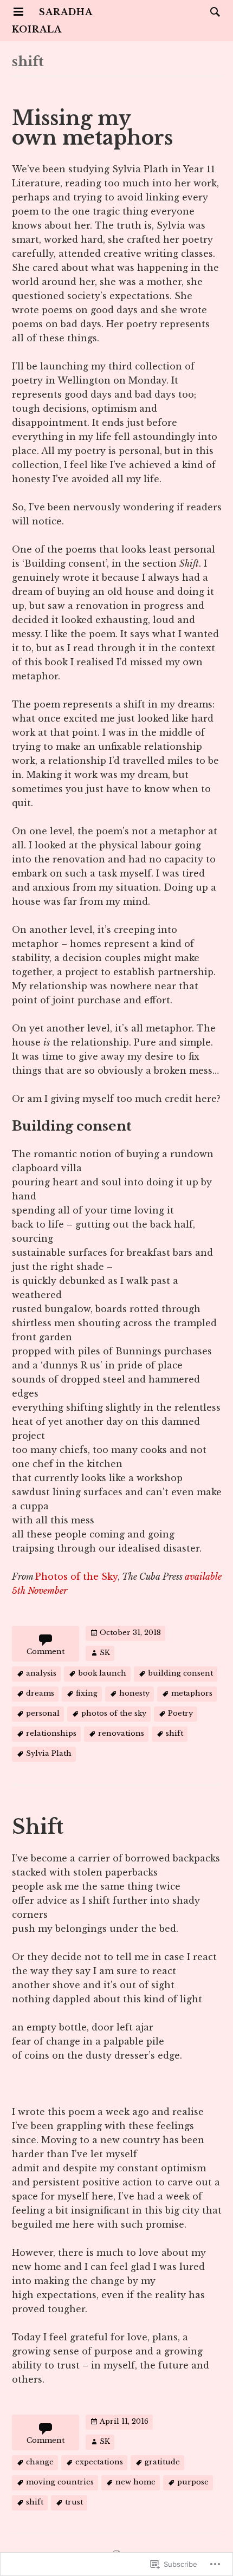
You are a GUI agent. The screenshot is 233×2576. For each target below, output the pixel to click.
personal (43, 1713)
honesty (134, 1693)
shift (174, 1733)
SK (105, 1653)
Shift (38, 1827)
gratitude (162, 2462)
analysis (41, 1673)
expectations (99, 2462)
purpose (193, 2482)
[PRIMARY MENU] (18, 12)
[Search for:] (212, 11)
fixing (87, 1693)
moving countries (60, 2482)
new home (135, 2482)
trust (74, 2502)
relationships (51, 1733)
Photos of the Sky (76, 1576)
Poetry (180, 1713)
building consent (180, 1673)
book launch (102, 1673)
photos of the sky (114, 1713)
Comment (46, 1652)
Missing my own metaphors (92, 128)
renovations (121, 1733)
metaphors (192, 1693)
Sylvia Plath (49, 1753)
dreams (40, 1693)
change (40, 2462)
